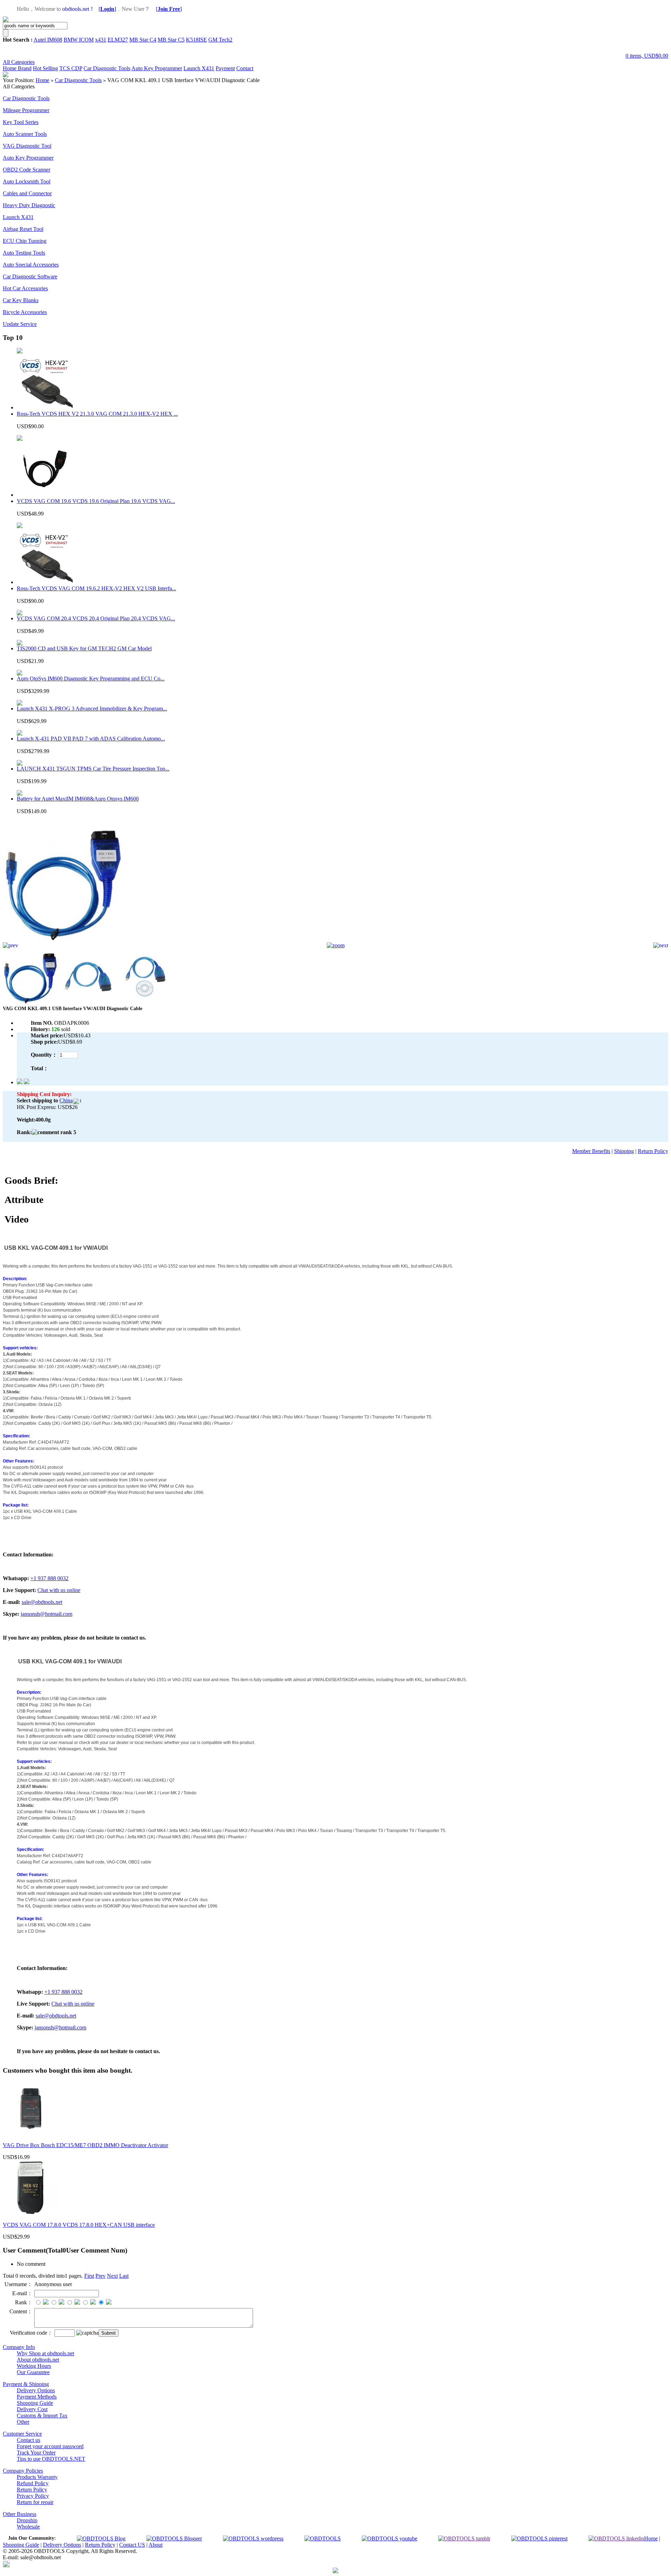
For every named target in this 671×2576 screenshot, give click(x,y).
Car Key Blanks (21, 300)
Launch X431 (199, 68)
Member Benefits (591, 1151)
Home (10, 68)
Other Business (20, 2514)
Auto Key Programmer (157, 68)
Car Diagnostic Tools (107, 68)
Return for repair (35, 2502)
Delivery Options (36, 2390)
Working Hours (34, 2366)
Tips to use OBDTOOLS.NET (51, 2459)
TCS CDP (71, 68)
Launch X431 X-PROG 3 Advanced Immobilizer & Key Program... (92, 709)
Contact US (132, 2545)
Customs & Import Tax (42, 2416)
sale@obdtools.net (42, 1602)
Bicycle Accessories (25, 312)
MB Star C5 (171, 40)
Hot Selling (45, 68)
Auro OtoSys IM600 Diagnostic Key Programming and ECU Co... (91, 678)
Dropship (27, 2520)
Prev (100, 2276)
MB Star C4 (143, 40)
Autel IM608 (48, 40)
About (156, 2545)
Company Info (19, 2347)
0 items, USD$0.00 (647, 56)
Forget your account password (50, 2446)
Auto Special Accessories (31, 265)
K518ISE (196, 40)
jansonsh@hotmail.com (46, 1614)
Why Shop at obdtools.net (45, 2353)
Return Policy (653, 1151)
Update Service (20, 324)
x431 (101, 40)
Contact (245, 68)
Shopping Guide (35, 2403)
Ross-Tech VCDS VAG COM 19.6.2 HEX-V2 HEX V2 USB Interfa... (96, 588)
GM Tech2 (220, 40)
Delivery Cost (32, 2409)
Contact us (28, 2440)
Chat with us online (59, 1590)
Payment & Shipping (26, 2384)
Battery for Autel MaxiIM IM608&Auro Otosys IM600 (78, 799)
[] (107, 9)
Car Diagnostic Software (30, 276)
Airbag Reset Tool (23, 229)
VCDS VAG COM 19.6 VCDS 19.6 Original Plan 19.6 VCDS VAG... (96, 501)
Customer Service (22, 2434)
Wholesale (28, 2527)
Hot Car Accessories (25, 288)
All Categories (19, 62)
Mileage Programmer (26, 110)
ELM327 (118, 40)
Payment (225, 68)
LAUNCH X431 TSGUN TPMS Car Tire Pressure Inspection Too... (93, 769)
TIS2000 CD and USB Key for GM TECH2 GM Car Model (84, 648)
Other (23, 2422)
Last (124, 2276)
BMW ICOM (79, 40)
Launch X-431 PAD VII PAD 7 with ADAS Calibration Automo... (91, 739)
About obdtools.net (38, 2360)
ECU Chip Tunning (25, 241)
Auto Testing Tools (24, 253)
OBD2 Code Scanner (27, 170)
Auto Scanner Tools (25, 134)
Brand (25, 68)
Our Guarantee (33, 2372)
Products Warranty (37, 2477)
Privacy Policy (33, 2496)
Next (112, 2276)
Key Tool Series (21, 122)
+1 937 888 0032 (49, 1578)
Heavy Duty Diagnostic (29, 205)
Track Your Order (36, 2453)
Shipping (624, 1151)
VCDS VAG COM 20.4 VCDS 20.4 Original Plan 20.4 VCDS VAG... (96, 618)
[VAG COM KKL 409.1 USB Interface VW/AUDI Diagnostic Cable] (64, 940)
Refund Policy (33, 2483)
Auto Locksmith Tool (27, 181)
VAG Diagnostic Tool (27, 146)
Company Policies (23, 2471)
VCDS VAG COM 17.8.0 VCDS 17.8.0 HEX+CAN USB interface (79, 2225)
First (89, 2276)
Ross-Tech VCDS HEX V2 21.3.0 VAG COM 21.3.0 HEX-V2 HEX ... (97, 414)
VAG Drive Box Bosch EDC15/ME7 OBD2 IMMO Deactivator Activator (85, 2145)
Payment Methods (37, 2397)
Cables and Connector (27, 193)
